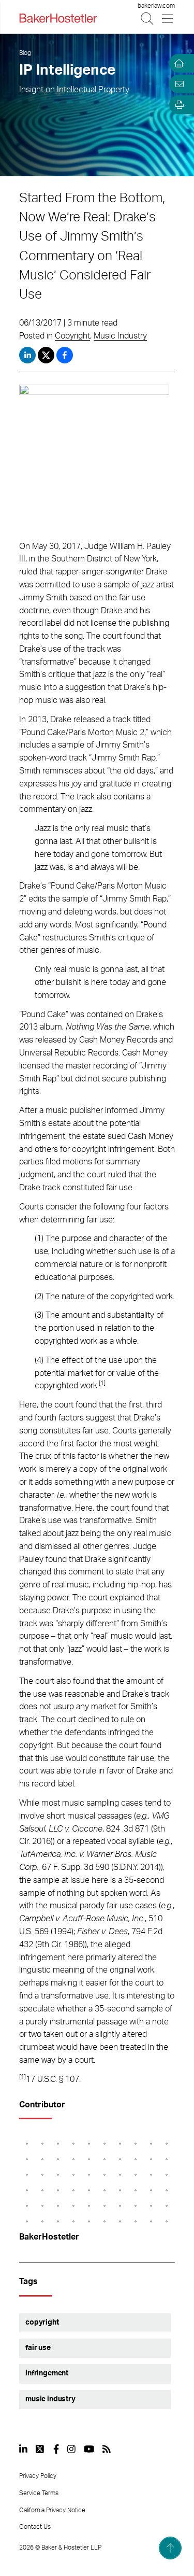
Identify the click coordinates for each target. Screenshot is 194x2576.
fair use (38, 2348)
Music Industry (120, 336)
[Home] (177, 63)
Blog (25, 53)
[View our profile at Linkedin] (23, 2449)
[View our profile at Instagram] (71, 2449)
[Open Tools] (177, 105)
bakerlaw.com (156, 6)
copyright (42, 2322)
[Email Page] (177, 84)
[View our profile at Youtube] (89, 2449)
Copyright (72, 336)
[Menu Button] (168, 18)
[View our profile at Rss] (107, 2449)
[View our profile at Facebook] (56, 2449)
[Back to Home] (58, 18)
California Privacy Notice (52, 2510)
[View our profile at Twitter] (40, 2449)
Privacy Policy (38, 2476)
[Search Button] (148, 18)
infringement (47, 2373)
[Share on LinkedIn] (27, 355)
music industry (50, 2399)
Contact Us (35, 2527)
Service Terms (39, 2493)
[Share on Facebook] (65, 355)
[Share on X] (47, 355)
